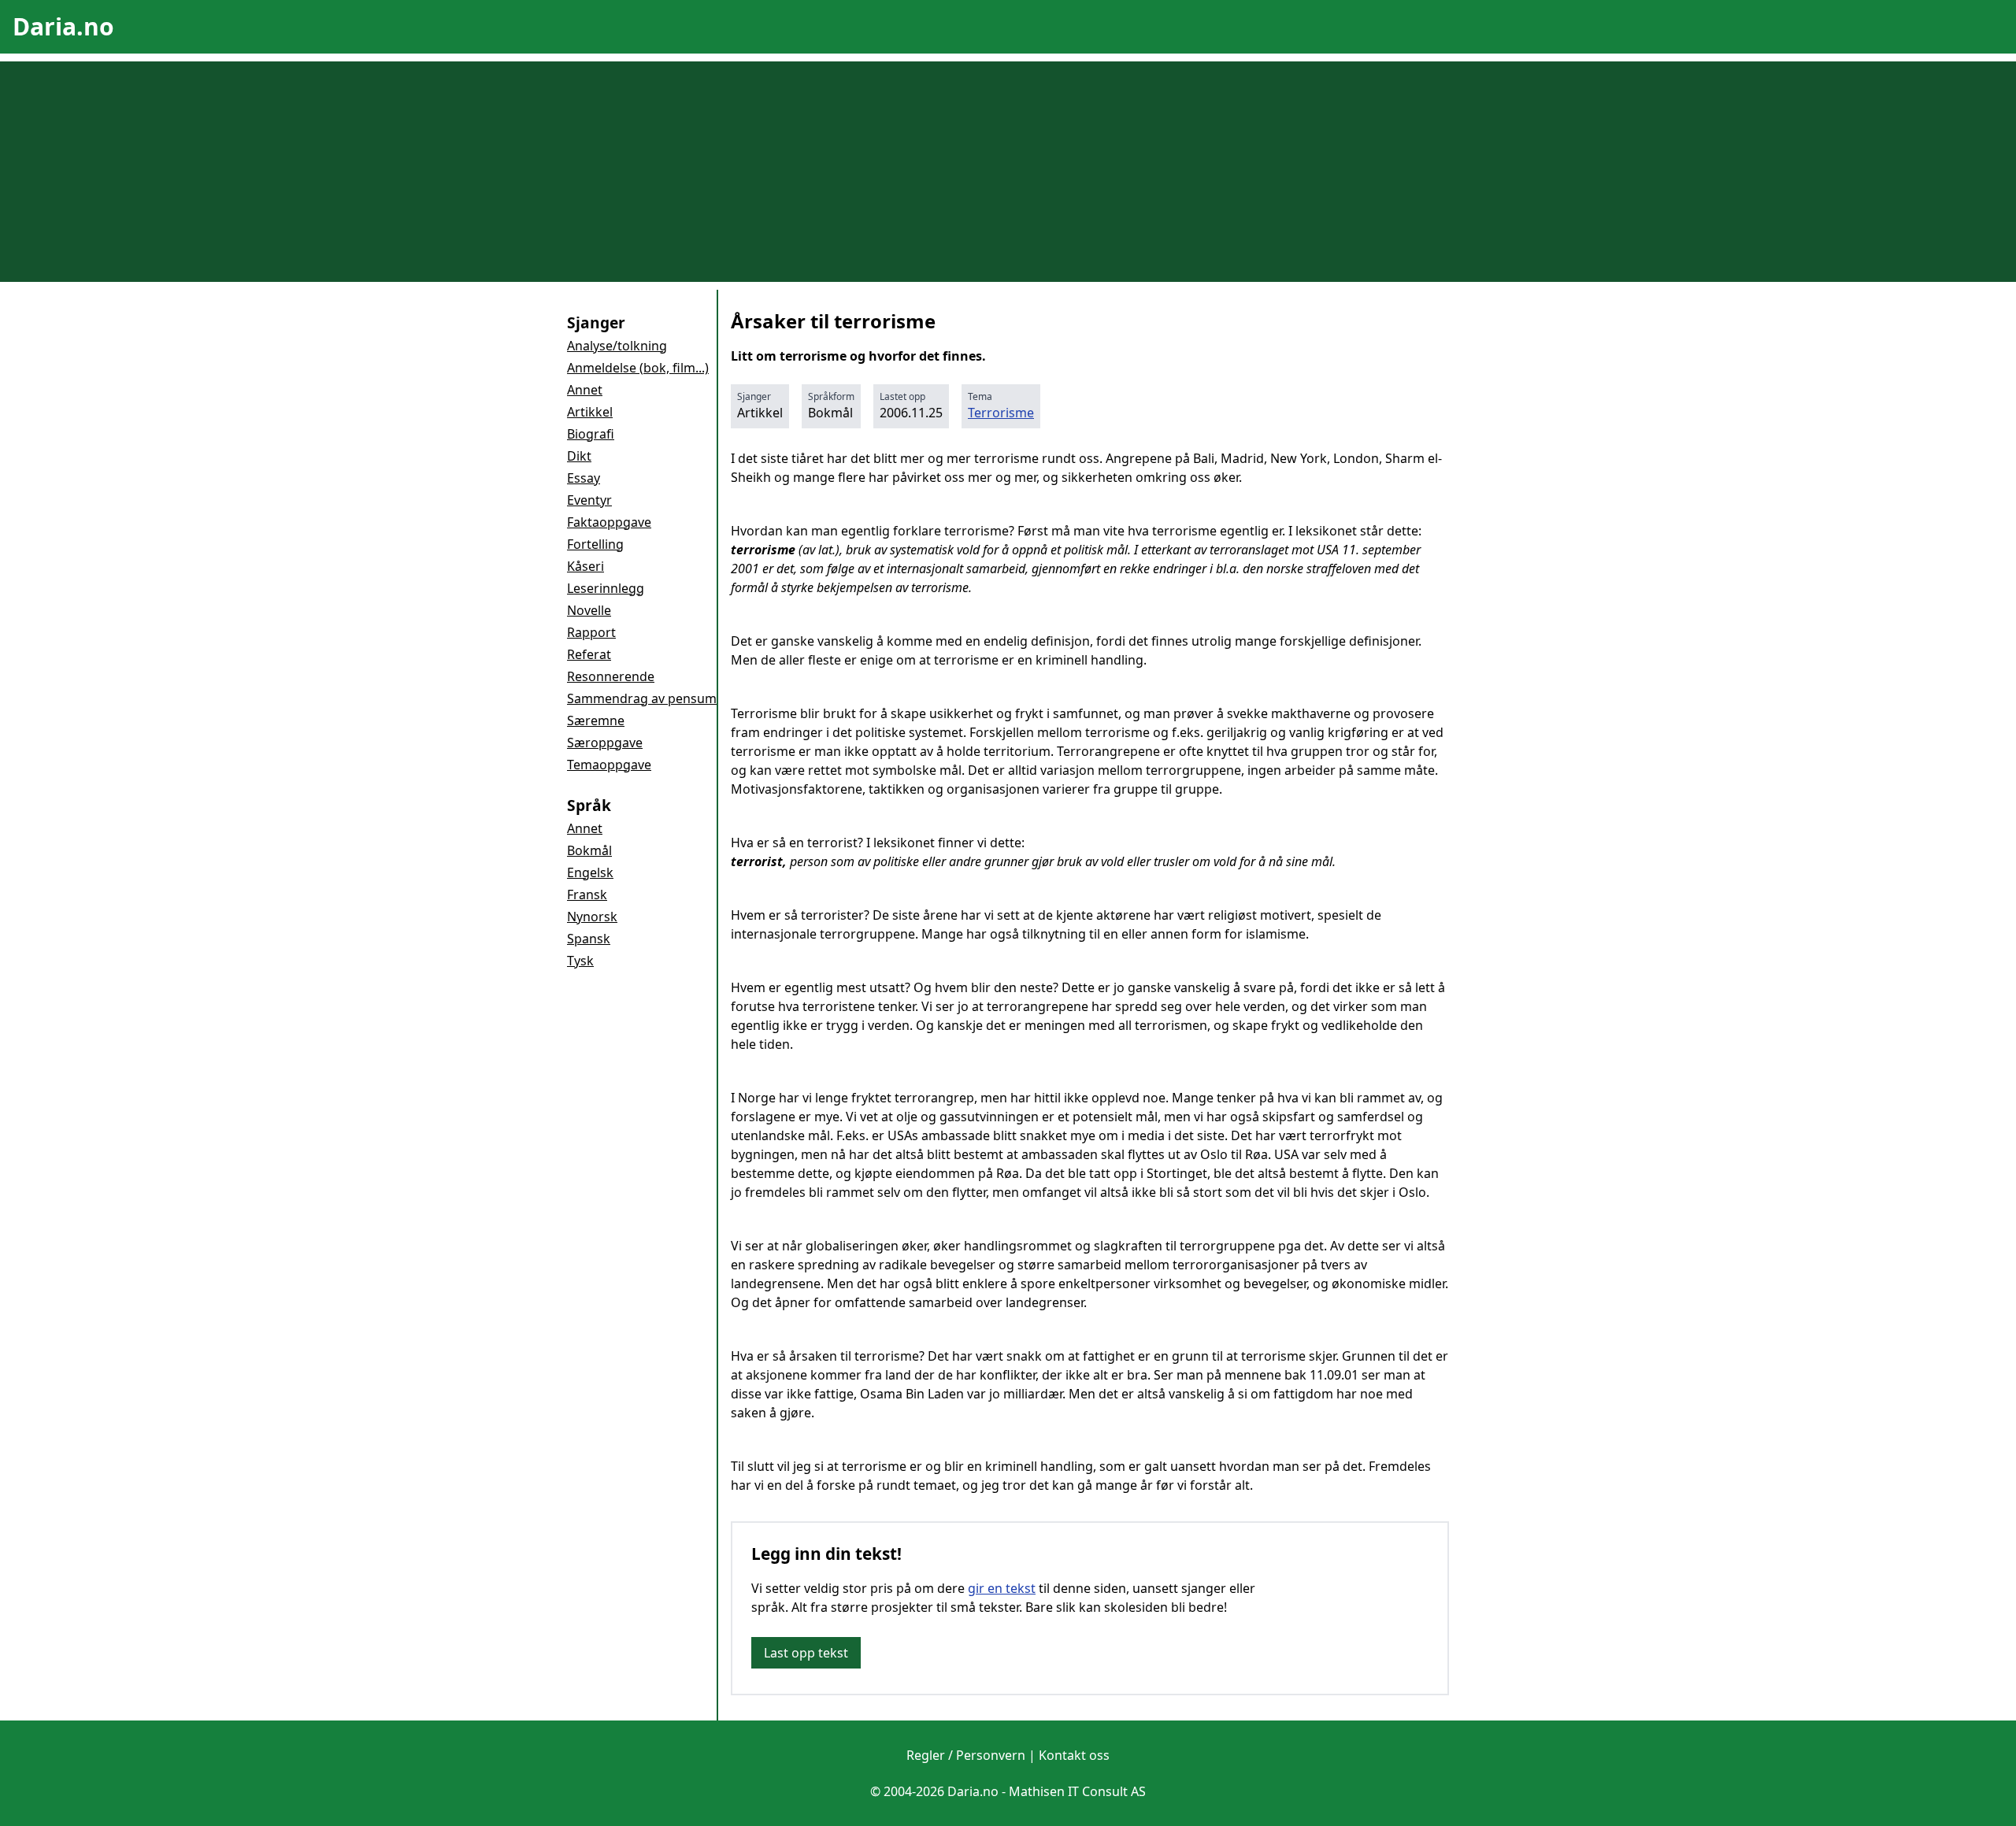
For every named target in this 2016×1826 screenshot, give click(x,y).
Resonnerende (611, 676)
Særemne (596, 720)
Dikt (579, 456)
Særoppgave (605, 743)
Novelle (589, 610)
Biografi (591, 434)
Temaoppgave (609, 765)
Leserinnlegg (606, 588)
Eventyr (589, 500)
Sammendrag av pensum (642, 698)
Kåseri (586, 566)
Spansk (589, 939)
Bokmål (589, 850)
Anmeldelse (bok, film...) (638, 368)
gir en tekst (1002, 1588)
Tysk (580, 961)
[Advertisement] (1008, 172)
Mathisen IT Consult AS (1077, 1791)
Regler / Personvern (966, 1755)
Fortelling (595, 544)
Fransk (587, 894)
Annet (585, 390)
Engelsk (590, 872)
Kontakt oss (1074, 1755)
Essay (584, 478)
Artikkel (590, 412)
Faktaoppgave (609, 522)
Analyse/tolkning (617, 346)
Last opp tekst (806, 1653)
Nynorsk (592, 917)
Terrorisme (1001, 413)
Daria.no (63, 26)
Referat (589, 654)
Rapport (591, 632)
